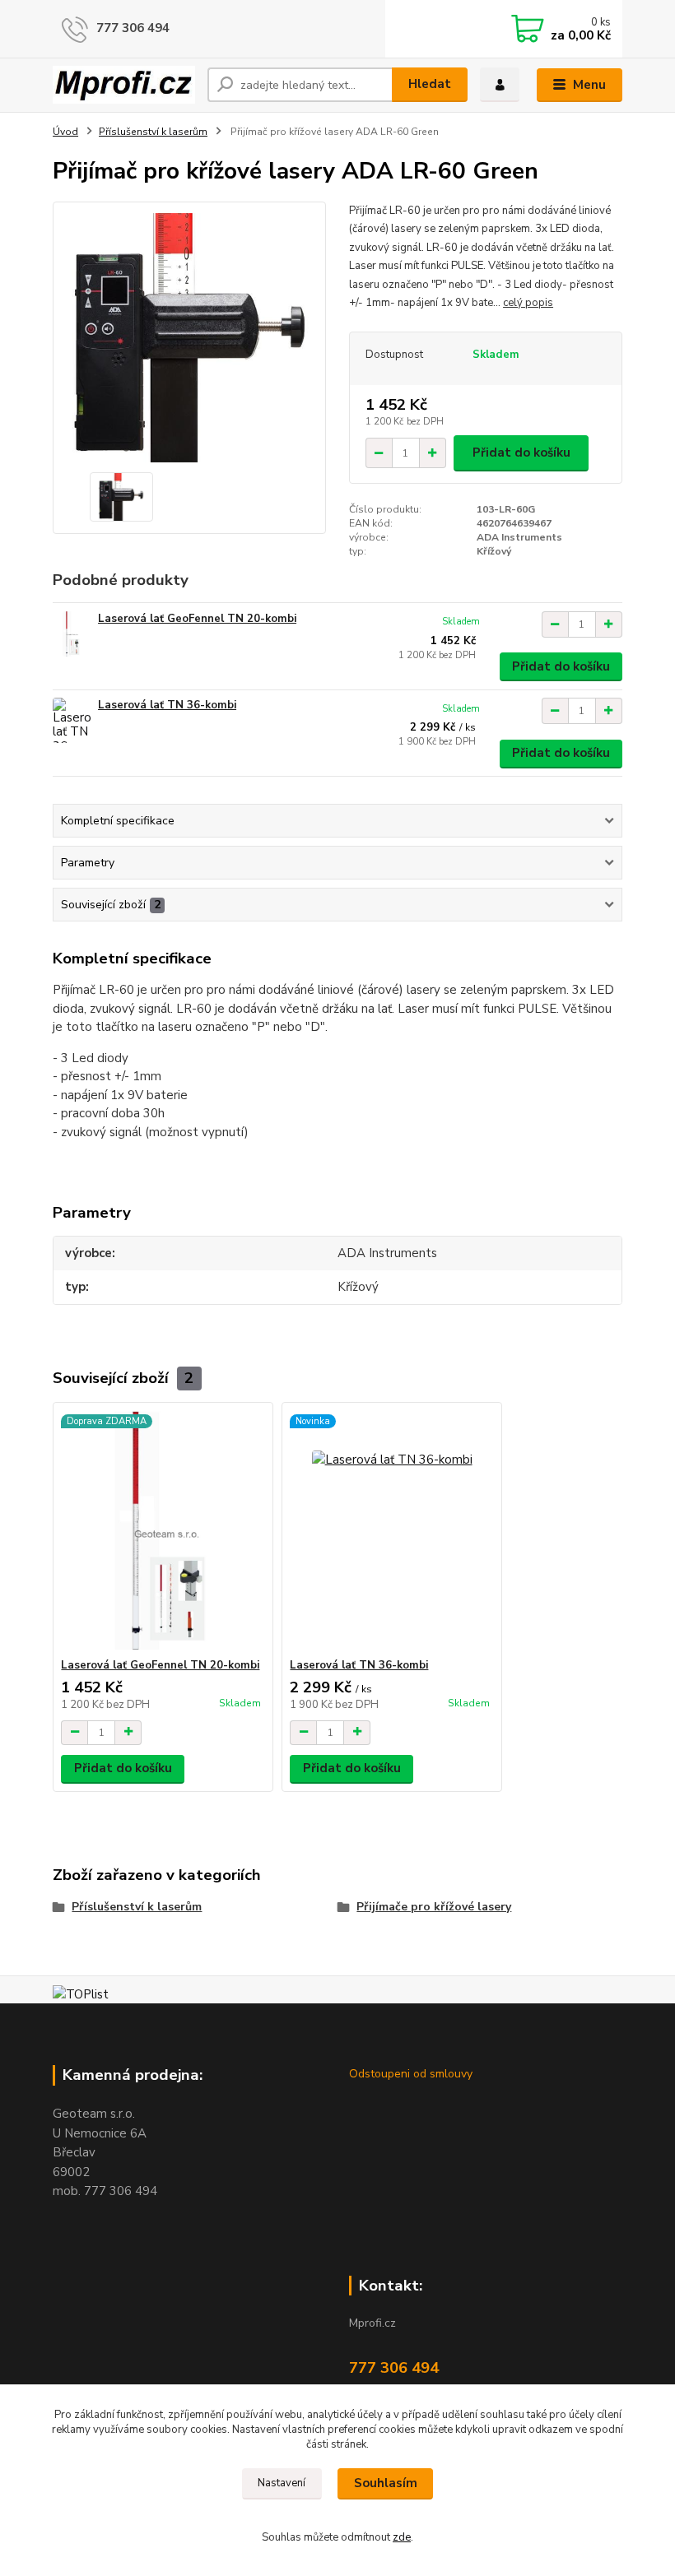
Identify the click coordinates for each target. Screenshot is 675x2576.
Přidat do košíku (521, 453)
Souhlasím (386, 2483)
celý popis (528, 303)
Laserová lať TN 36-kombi (167, 705)
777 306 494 (133, 28)
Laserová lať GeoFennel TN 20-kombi (197, 619)
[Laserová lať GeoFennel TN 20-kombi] (72, 634)
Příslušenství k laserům (153, 132)
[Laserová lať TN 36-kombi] (72, 720)
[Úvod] (124, 85)
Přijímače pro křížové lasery (434, 1907)
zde (402, 2537)
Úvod (65, 132)
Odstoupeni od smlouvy (411, 2074)
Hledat (430, 84)
